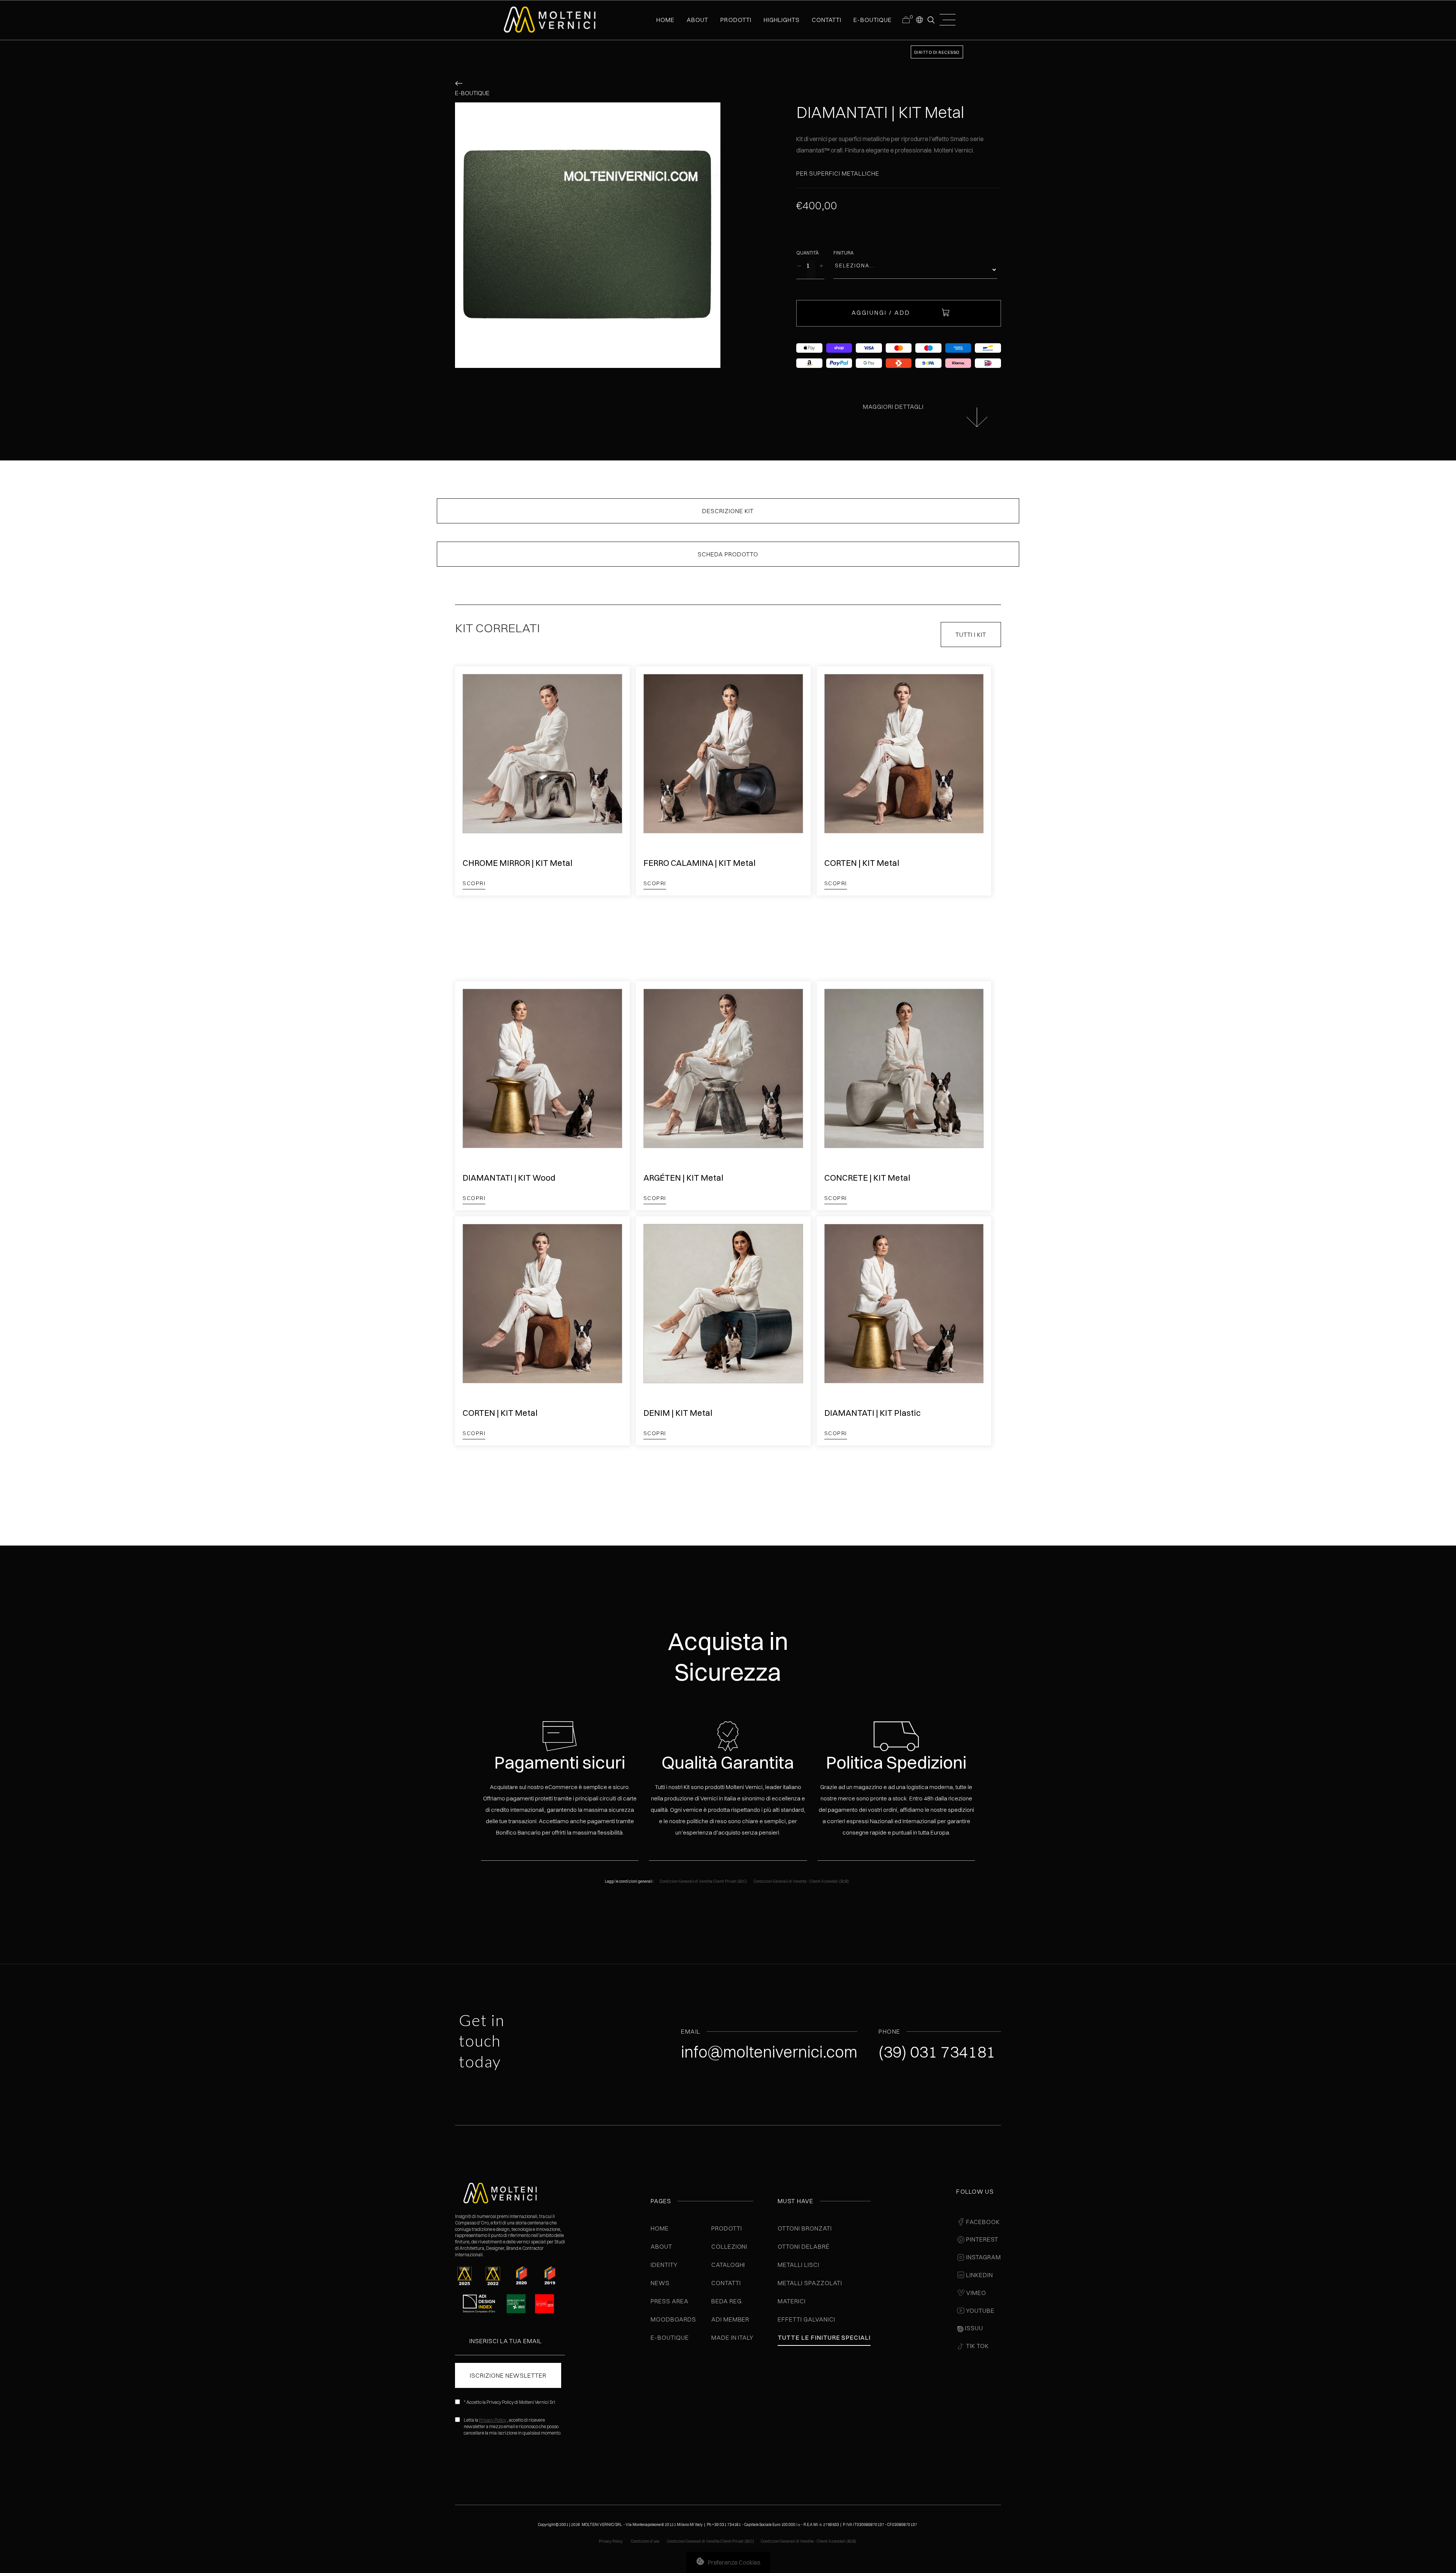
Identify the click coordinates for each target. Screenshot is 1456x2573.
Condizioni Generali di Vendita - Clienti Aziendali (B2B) (801, 1881)
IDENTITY (664, 2265)
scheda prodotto (728, 554)
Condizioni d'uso (646, 2541)
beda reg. (727, 2301)
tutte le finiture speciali (824, 2337)
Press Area (670, 2301)
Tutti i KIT (971, 635)
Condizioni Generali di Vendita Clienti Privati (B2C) (703, 1881)
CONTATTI (827, 20)
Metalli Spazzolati (810, 2283)
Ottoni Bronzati (805, 2228)
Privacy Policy (493, 2420)
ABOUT (697, 20)
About (661, 2246)
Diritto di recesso (937, 52)
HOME (665, 20)
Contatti (726, 2283)
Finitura (843, 253)
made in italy (732, 2337)
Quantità (807, 253)
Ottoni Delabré (803, 2246)
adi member (730, 2319)
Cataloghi (728, 2265)
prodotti (736, 20)
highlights (782, 20)
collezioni (730, 2246)
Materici (792, 2301)
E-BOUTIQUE (873, 20)
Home (660, 2228)
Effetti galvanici (806, 2319)
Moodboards (673, 2319)
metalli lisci (798, 2265)
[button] (919, 19)
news (660, 2283)
